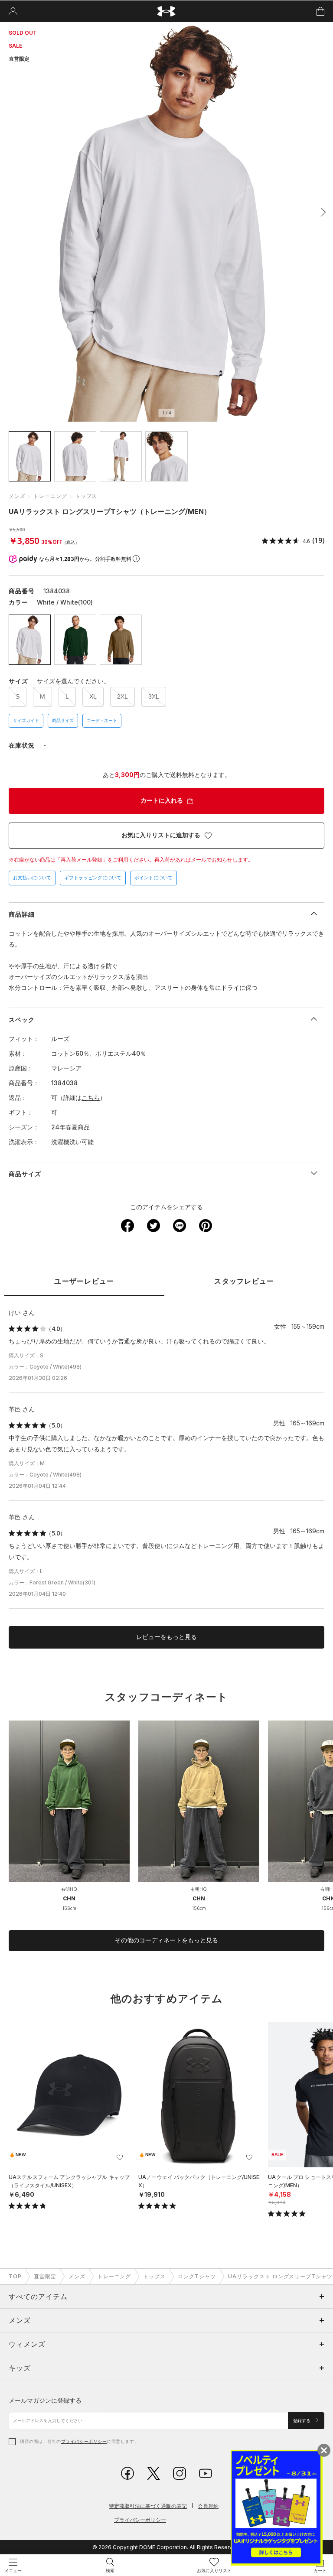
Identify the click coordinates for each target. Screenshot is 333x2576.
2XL (122, 696)
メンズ (17, 496)
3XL (154, 696)
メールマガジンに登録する (45, 2400)
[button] (321, 212)
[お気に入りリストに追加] (120, 2157)
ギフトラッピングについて (93, 878)
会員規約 (208, 2506)
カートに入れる (162, 800)
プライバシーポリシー (84, 2441)
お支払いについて (32, 878)
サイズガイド (26, 720)
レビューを (166, 1637)
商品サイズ (63, 720)
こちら (91, 1098)
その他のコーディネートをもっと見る (166, 1940)
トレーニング (50, 496)
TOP (15, 2276)
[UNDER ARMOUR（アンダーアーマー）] (167, 11)
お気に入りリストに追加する (161, 835)
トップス (86, 496)
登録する (302, 2421)
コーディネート (102, 720)
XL (93, 696)
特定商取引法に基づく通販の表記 (148, 2506)
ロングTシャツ (197, 2276)
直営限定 (45, 2276)
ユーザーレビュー (84, 1281)
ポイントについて (153, 878)
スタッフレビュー (244, 1281)
